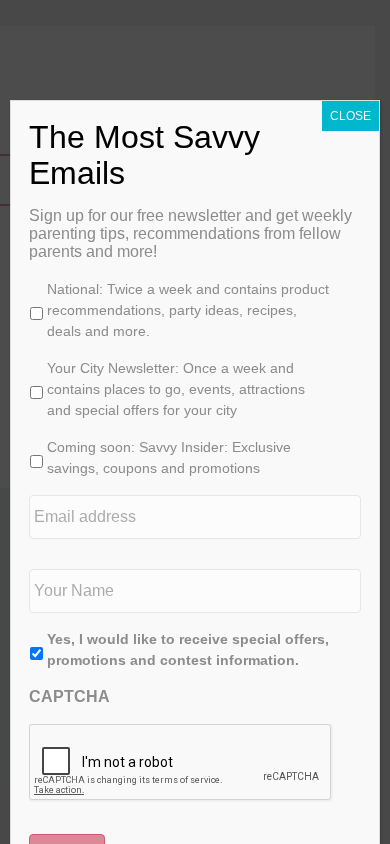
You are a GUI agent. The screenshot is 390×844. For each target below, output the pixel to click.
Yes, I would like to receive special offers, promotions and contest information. (188, 649)
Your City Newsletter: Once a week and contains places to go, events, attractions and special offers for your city (176, 389)
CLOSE (350, 116)
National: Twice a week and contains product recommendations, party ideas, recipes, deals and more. (188, 310)
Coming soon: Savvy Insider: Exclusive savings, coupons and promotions (169, 457)
